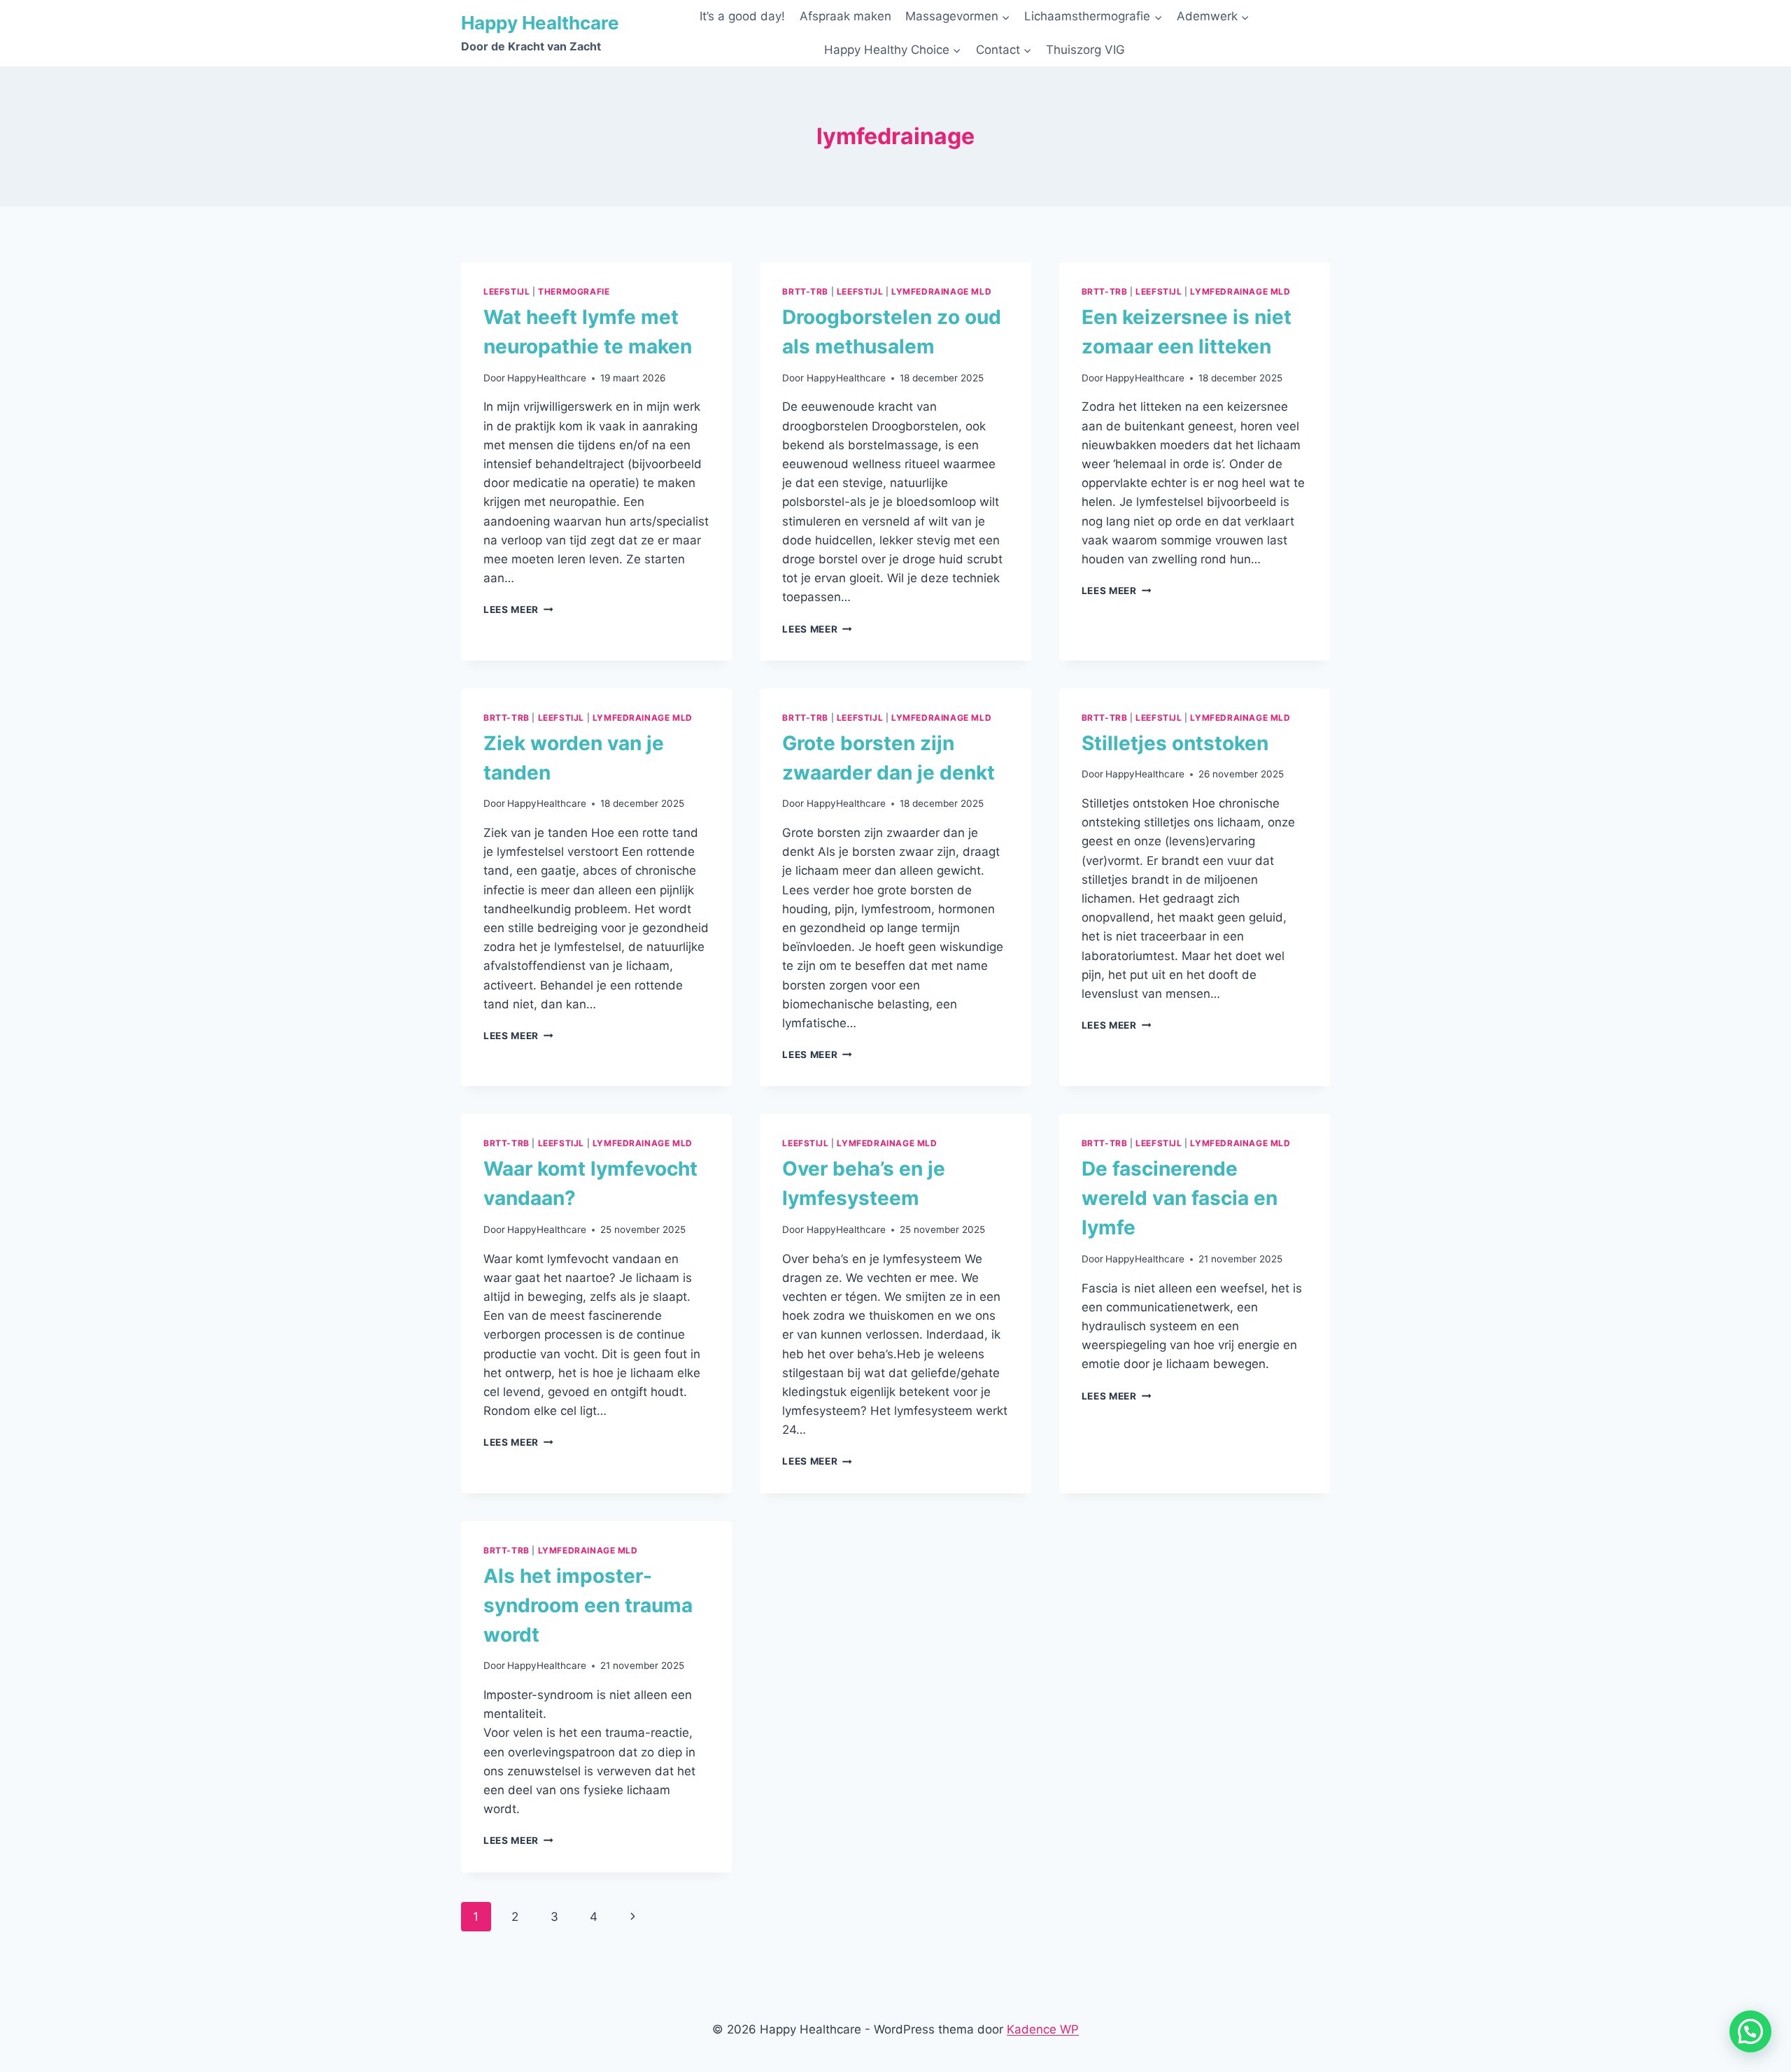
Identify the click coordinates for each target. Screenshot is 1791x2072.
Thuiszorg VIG (1085, 50)
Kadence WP (1043, 2029)
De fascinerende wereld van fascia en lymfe (1180, 1198)
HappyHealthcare (547, 378)
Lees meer (518, 609)
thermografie (574, 291)
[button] (1750, 2031)
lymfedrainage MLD (941, 291)
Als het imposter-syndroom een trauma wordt (588, 1605)
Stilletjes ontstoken (1175, 743)
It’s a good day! (742, 16)
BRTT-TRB (805, 291)
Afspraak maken (845, 16)
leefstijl (507, 291)
